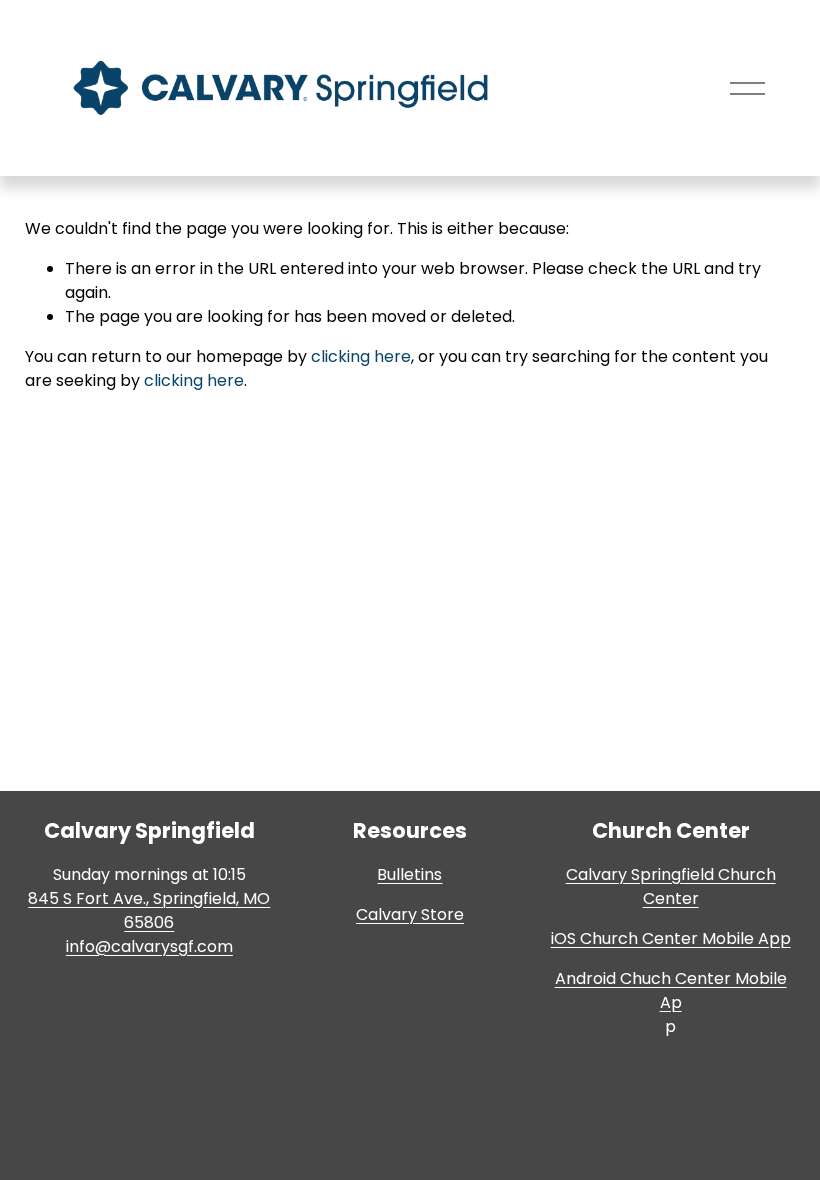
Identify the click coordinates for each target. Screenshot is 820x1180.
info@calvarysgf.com (149, 946)
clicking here (361, 356)
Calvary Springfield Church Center (671, 886)
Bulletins (409, 874)
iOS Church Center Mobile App (671, 938)
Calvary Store (410, 914)
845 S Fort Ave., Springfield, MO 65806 (149, 910)
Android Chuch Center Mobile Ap (671, 990)
